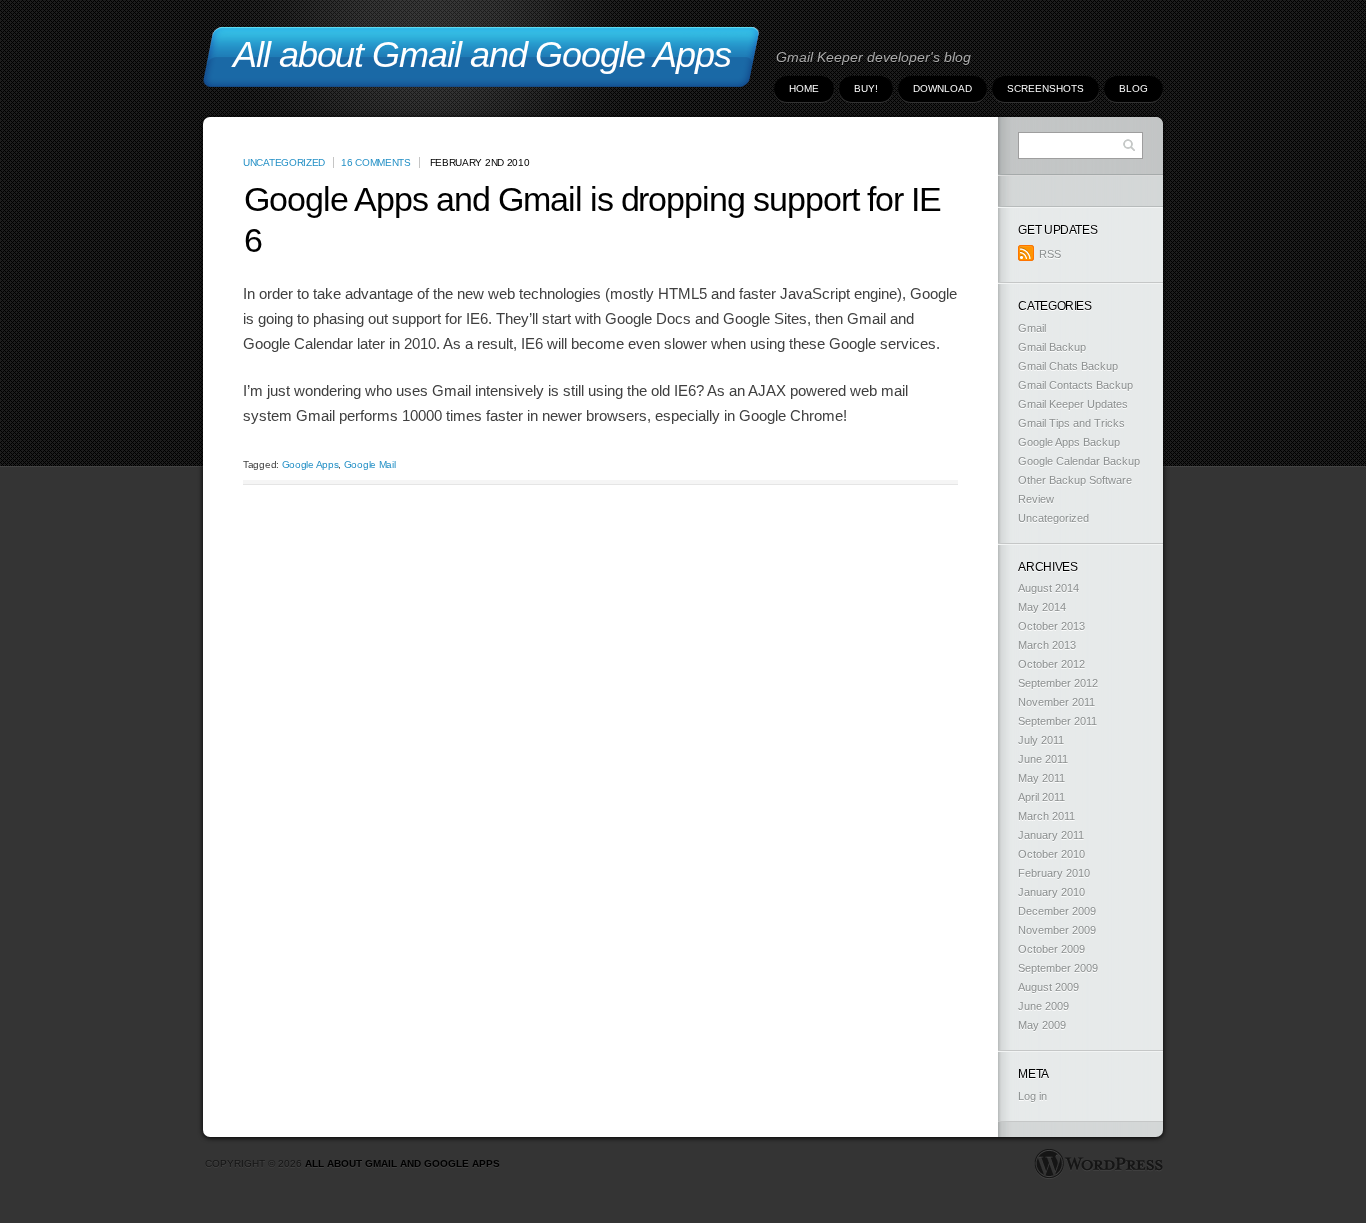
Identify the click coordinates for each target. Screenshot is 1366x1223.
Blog (1133, 88)
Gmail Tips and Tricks (1071, 423)
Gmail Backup (1052, 347)
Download (942, 88)
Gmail (1032, 328)
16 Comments (376, 162)
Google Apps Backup (1069, 442)
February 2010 (1054, 873)
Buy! (866, 88)
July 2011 (1041, 740)
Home (804, 88)
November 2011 (1056, 702)
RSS (1050, 254)
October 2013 (1051, 626)
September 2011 (1057, 721)
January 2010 (1051, 892)
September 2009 (1058, 968)
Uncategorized (284, 162)
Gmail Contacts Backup (1075, 385)
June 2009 (1043, 1006)
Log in (1032, 1096)
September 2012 (1058, 683)
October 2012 (1051, 664)
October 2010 (1051, 854)
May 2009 (1042, 1025)
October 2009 (1051, 949)
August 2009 (1048, 987)
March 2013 (1047, 645)
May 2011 (1041, 778)
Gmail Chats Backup (1068, 366)
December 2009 (1057, 911)
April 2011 (1041, 797)
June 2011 (1043, 759)
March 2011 (1046, 816)
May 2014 (1042, 607)
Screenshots (1045, 88)
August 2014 (1048, 588)
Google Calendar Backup (1079, 461)
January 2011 (1051, 835)
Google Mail (370, 464)
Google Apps (310, 464)
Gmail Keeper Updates (1073, 404)
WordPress (1098, 1164)
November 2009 (1057, 930)
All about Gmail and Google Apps (402, 1163)
